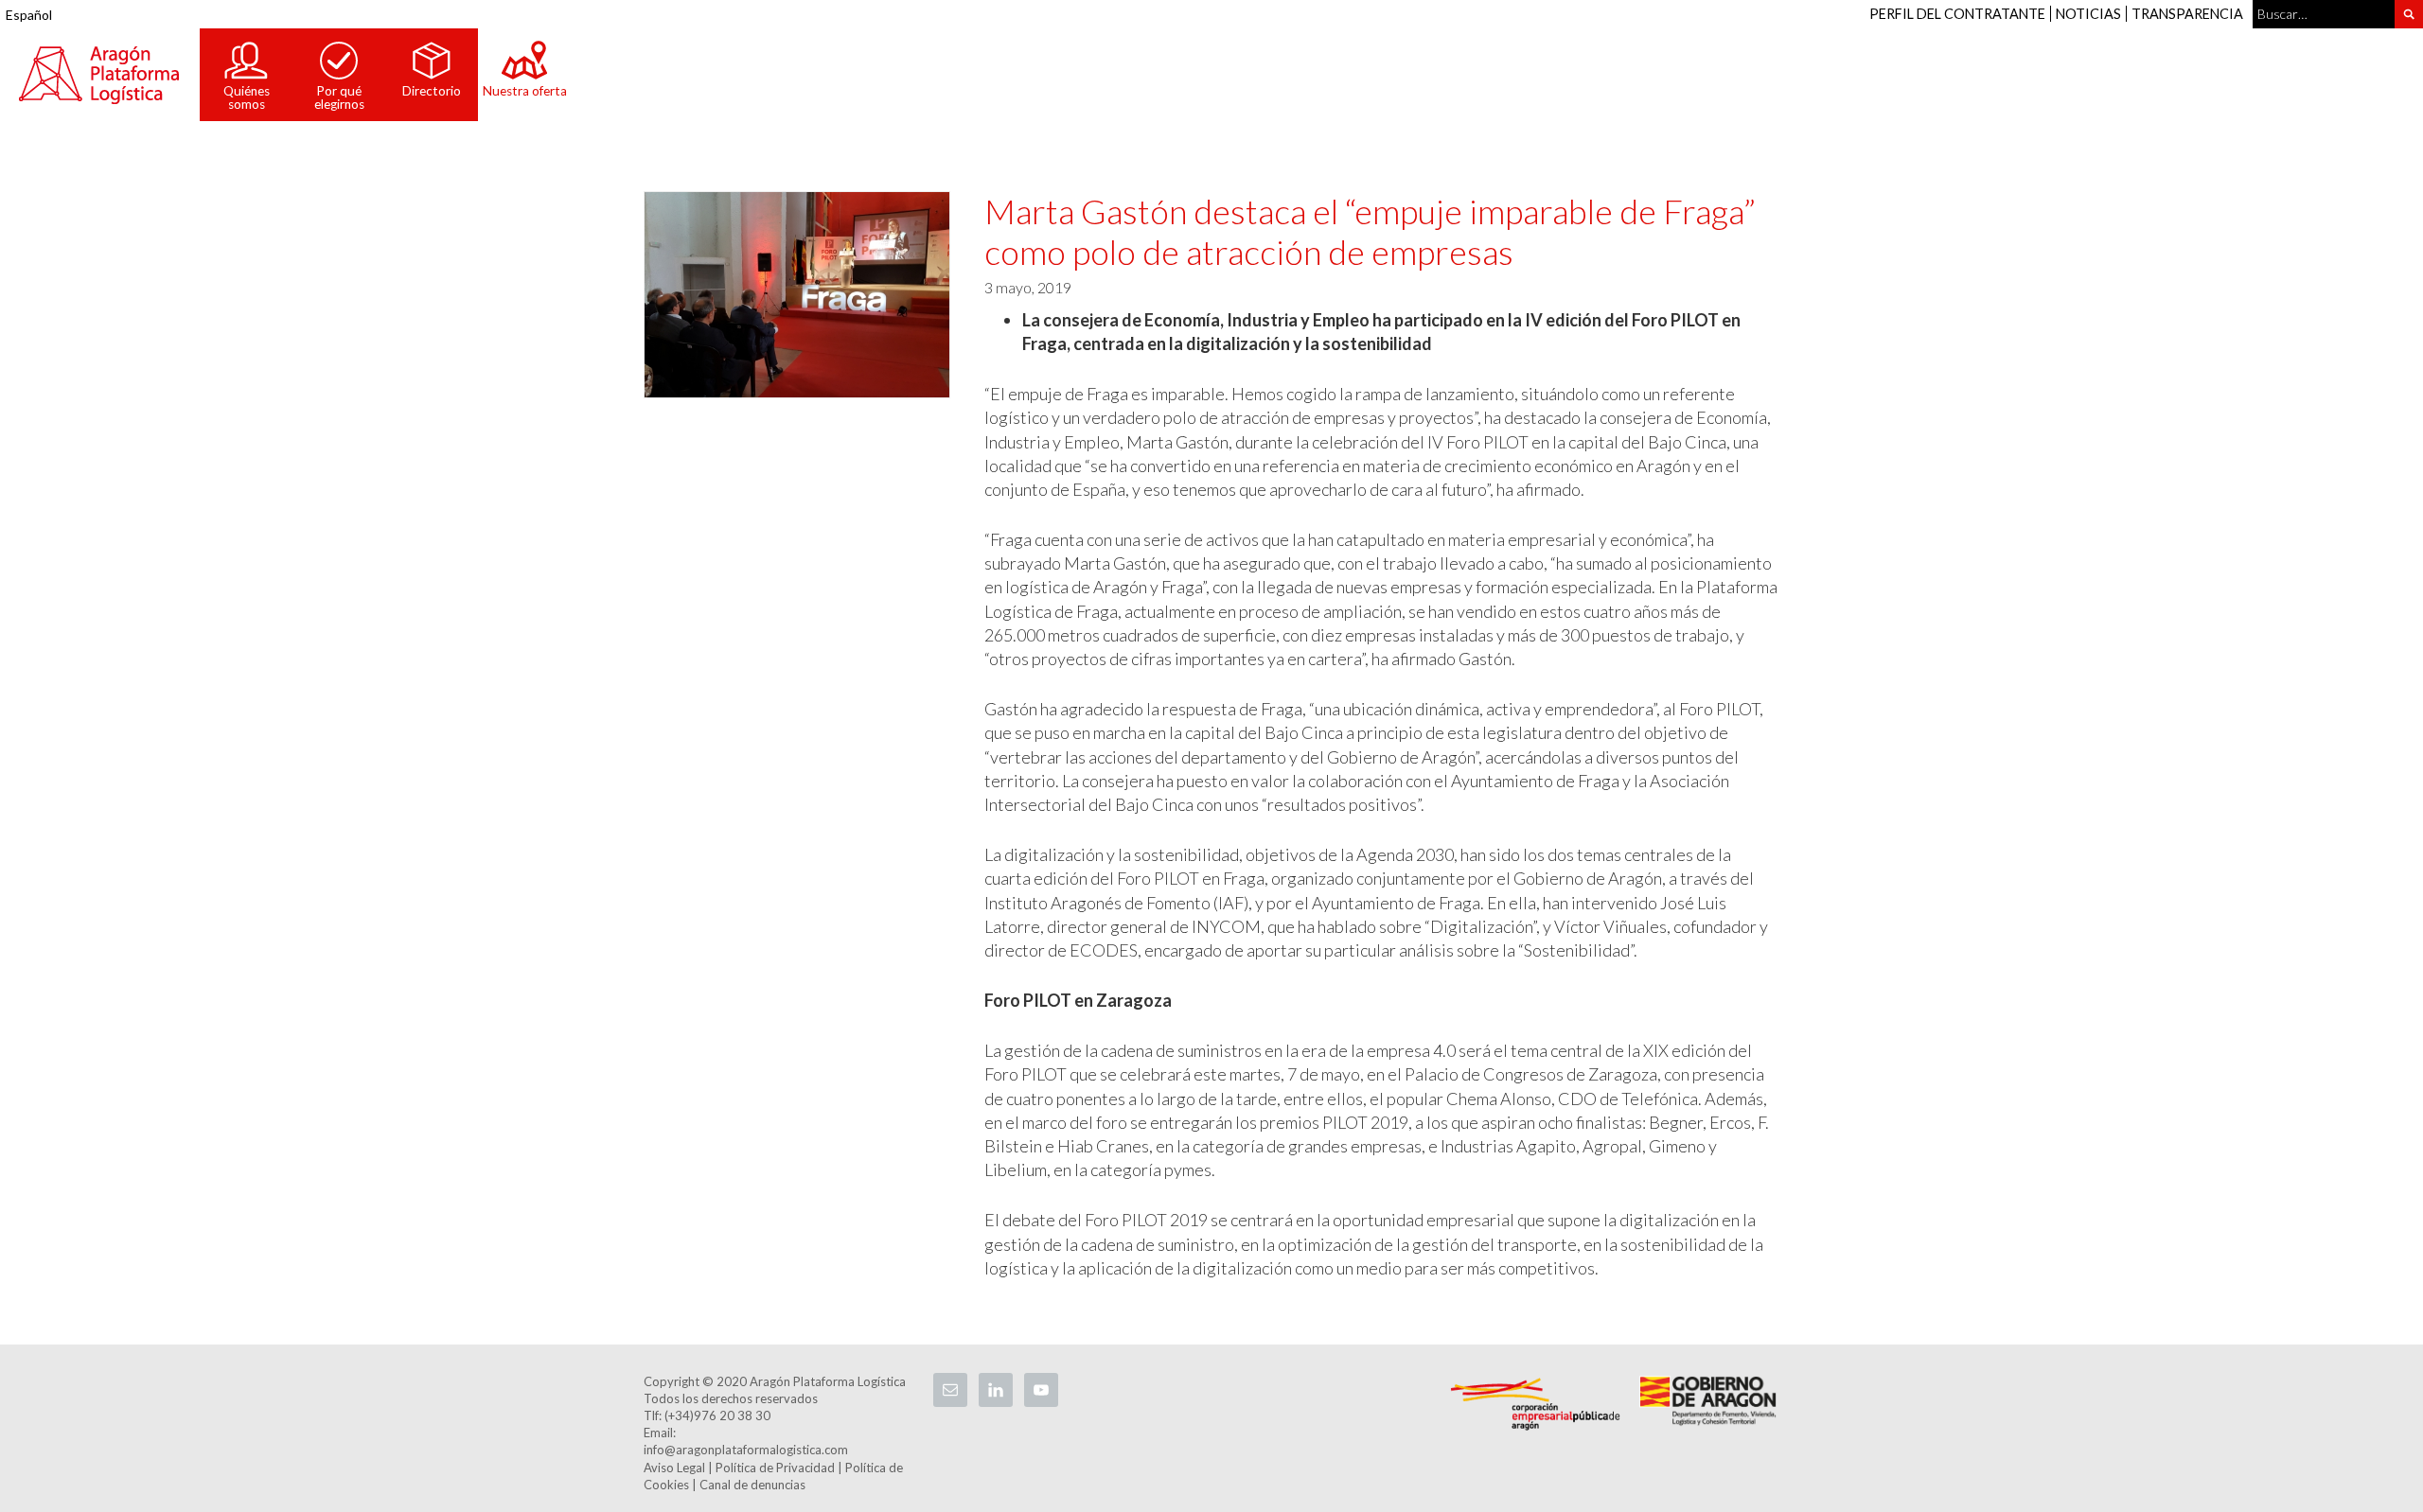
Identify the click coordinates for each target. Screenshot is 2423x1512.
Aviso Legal (674, 1468)
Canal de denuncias (752, 1485)
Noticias (2088, 14)
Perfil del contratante (1957, 14)
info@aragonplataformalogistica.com (746, 1450)
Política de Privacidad (775, 1468)
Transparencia (2187, 14)
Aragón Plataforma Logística (99, 75)
